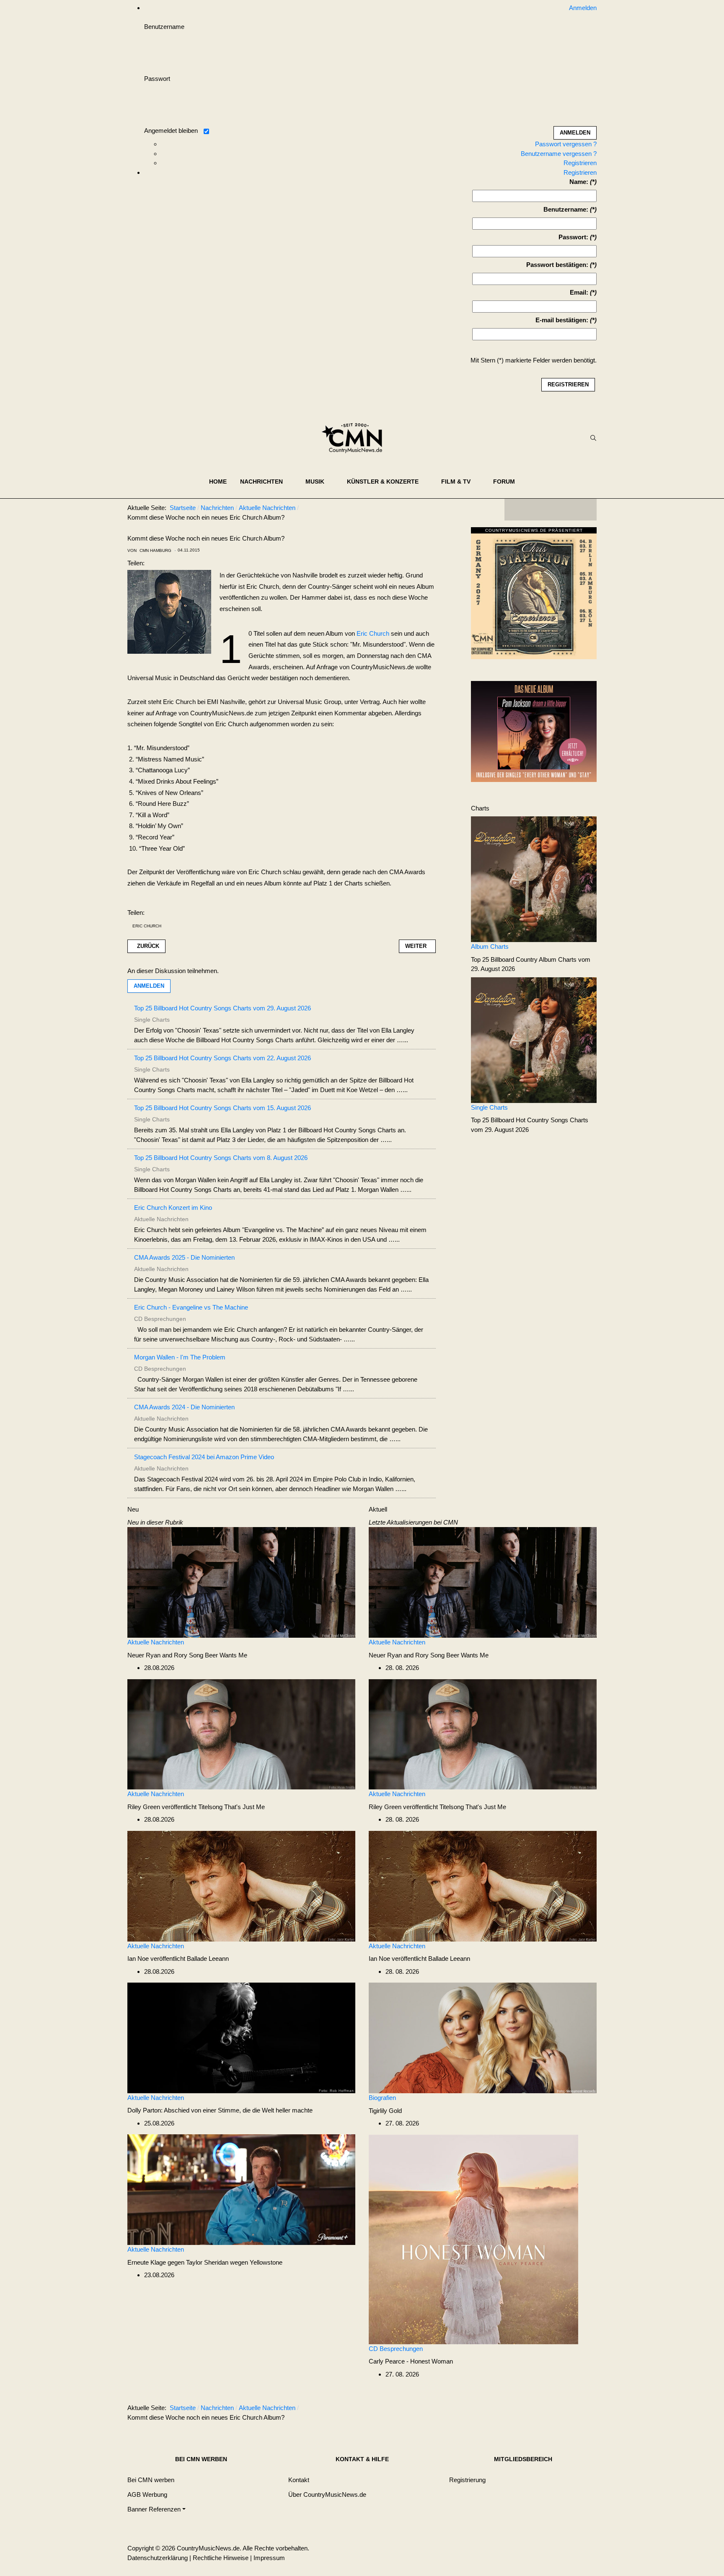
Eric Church (373, 633)
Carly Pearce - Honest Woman (411, 2361)
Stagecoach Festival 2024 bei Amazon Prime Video (204, 1457)
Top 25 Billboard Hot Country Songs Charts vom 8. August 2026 (221, 1158)
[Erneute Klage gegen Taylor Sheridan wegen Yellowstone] (241, 2189)
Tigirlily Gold (385, 2111)
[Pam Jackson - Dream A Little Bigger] (534, 731)
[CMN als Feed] (584, 510)
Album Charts (490, 946)
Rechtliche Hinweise (221, 2558)
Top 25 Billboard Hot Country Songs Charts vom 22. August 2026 (222, 1058)
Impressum (269, 2558)
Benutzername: (566, 209)
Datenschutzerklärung (158, 2558)
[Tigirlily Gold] (483, 2037)
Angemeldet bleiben (171, 131)
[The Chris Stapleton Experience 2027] (534, 595)
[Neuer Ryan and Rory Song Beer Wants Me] (241, 1582)
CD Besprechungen (396, 2349)
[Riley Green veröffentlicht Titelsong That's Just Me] (241, 1733)
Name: (579, 182)
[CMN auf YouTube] (567, 510)
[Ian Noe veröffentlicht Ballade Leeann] (241, 1886)
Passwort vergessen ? (566, 144)
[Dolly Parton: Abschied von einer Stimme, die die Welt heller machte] (241, 2037)
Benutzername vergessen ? (559, 154)
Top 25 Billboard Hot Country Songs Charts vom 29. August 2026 (222, 1008)
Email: (579, 292)
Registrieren (580, 163)
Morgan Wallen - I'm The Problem (180, 1357)
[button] (266, 482)
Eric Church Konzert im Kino (173, 1208)
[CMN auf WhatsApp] (551, 510)
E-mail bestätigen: (562, 320)
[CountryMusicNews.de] (356, 438)
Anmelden (149, 986)
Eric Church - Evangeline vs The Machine (191, 1307)
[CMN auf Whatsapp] (555, 2410)
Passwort (157, 79)
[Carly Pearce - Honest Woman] (473, 2238)
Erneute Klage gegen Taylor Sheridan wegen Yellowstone (205, 2262)
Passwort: (573, 237)
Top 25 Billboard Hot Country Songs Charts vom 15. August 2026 (222, 1108)
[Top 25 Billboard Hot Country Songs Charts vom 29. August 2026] (534, 1039)
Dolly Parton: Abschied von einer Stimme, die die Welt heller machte (220, 2110)
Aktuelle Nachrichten (156, 1642)
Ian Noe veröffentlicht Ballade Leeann (178, 1959)
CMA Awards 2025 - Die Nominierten (184, 1257)
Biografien (382, 2098)
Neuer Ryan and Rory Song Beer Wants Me (187, 1655)
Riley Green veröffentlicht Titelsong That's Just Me (196, 1807)
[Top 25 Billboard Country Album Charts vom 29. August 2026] (534, 879)
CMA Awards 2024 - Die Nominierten (184, 1407)
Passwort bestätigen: (557, 265)
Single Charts (489, 1107)
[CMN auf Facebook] (517, 510)
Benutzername (164, 27)
